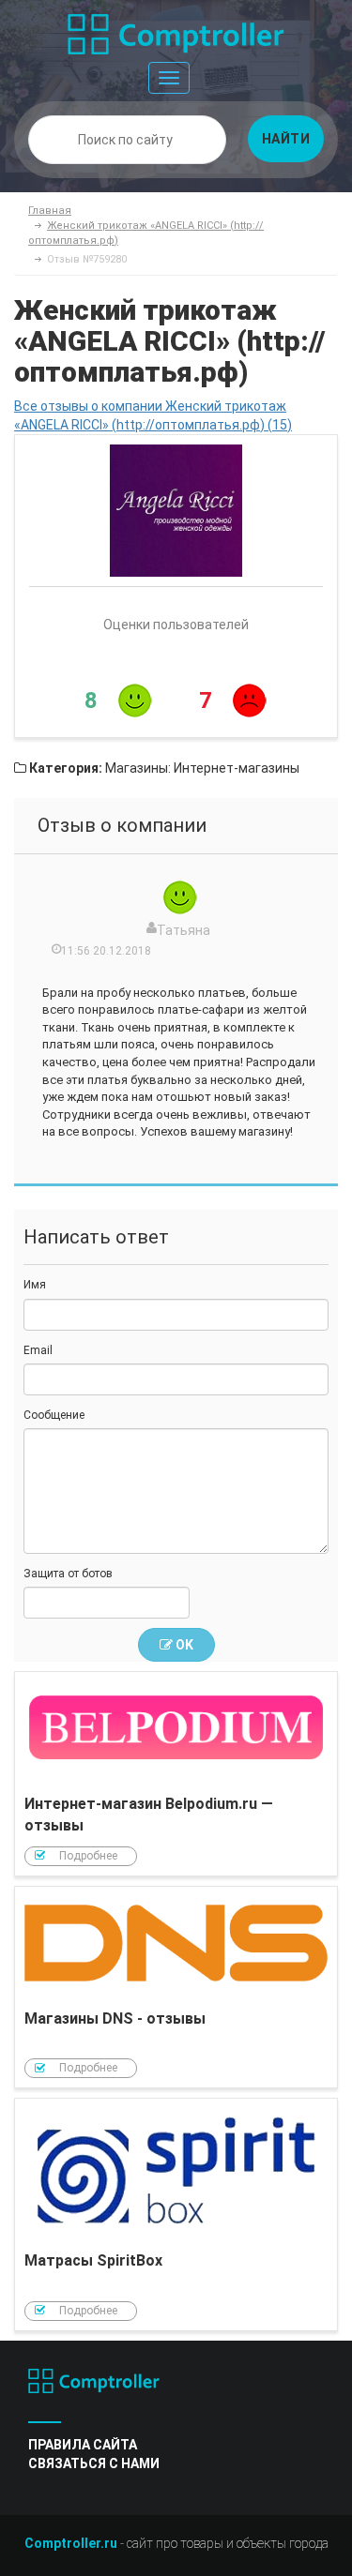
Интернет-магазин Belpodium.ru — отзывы (176, 1774)
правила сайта (83, 2445)
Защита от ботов (68, 1574)
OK (183, 1645)
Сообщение (54, 1415)
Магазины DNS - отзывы (176, 1988)
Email (38, 1350)
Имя (35, 1285)
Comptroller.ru (71, 2543)
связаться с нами (94, 2463)
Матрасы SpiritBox (176, 2214)
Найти (286, 139)
